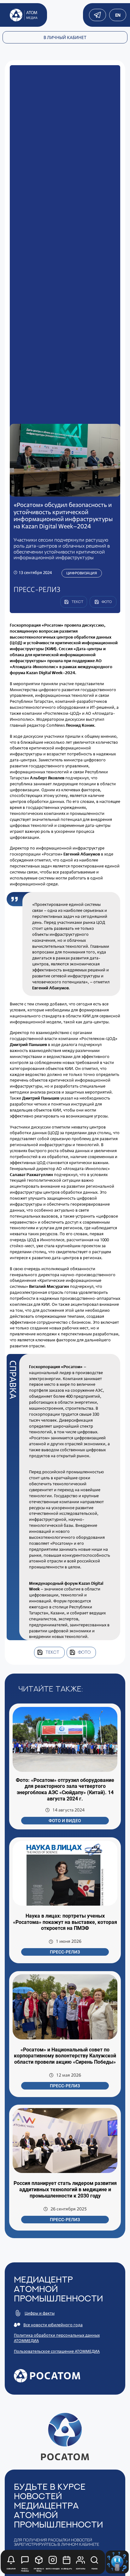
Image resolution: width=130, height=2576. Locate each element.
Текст (52, 1652)
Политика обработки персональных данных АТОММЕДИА (57, 2338)
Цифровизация (82, 573)
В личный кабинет (65, 37)
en (118, 15)
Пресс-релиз (65, 1952)
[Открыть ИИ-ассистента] (117, 2562)
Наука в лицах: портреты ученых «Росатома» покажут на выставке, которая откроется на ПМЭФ (65, 1922)
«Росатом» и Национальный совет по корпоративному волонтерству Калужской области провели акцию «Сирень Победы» (65, 2056)
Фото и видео (65, 1821)
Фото (84, 1652)
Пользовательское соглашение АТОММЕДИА (57, 2351)
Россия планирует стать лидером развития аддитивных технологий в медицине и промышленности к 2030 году (65, 2189)
